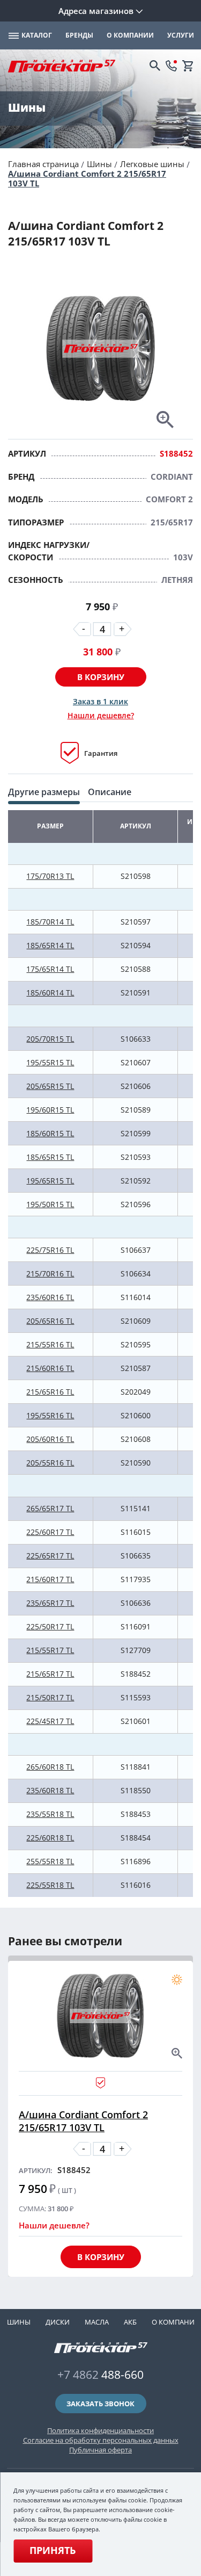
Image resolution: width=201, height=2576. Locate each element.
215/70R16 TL (50, 1273)
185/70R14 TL (50, 922)
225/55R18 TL (50, 1885)
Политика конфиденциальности (100, 2430)
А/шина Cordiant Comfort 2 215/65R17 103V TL (87, 178)
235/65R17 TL (50, 1603)
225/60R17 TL (50, 1532)
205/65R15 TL (50, 1086)
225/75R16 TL (50, 1250)
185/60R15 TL (50, 1133)
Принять (53, 2550)
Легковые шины (152, 164)
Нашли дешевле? (101, 715)
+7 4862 (100, 2375)
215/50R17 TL (50, 1697)
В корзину (101, 677)
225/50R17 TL (50, 1626)
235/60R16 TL (50, 1297)
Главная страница (43, 164)
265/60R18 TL (50, 1767)
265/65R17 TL (50, 1508)
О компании (176, 2322)
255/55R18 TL (50, 1861)
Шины (99, 164)
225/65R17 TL (50, 1556)
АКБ (130, 2322)
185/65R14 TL (50, 945)
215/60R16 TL (50, 1368)
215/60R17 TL (50, 1579)
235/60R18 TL (50, 1790)
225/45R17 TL (50, 1721)
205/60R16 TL (50, 1439)
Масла (97, 2322)
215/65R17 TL (50, 1674)
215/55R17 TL (50, 1650)
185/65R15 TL (50, 1157)
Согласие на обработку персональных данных (101, 2440)
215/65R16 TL (50, 1392)
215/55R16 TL (50, 1344)
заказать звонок (100, 2404)
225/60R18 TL (50, 1838)
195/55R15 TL (50, 1062)
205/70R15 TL (50, 1039)
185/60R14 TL (50, 993)
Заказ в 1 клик (100, 701)
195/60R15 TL (50, 1110)
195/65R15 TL (50, 1181)
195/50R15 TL (50, 1204)
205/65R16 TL (50, 1321)
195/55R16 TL (50, 1415)
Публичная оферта (100, 2450)
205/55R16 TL (50, 1463)
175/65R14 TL (50, 969)
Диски (58, 2322)
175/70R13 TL (50, 876)
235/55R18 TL (50, 1814)
